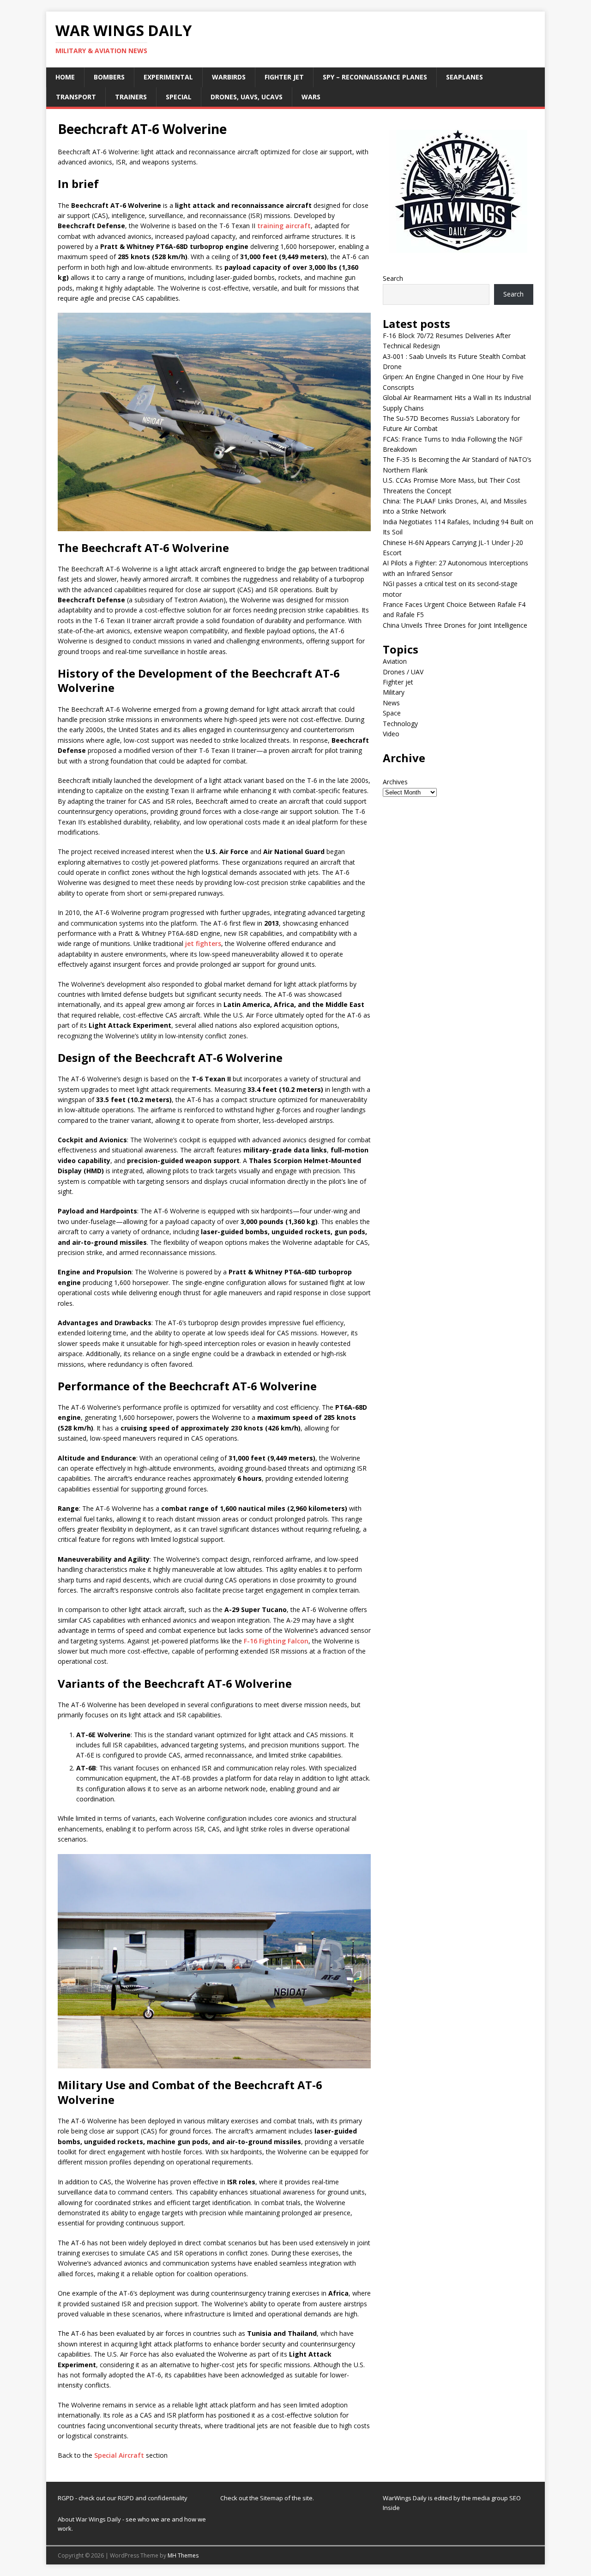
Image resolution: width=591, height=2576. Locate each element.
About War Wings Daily (89, 2519)
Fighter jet (284, 77)
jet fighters (203, 943)
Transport (76, 97)
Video (391, 734)
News (391, 703)
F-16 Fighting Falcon (276, 1641)
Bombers (109, 77)
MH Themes (183, 2555)
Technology (400, 724)
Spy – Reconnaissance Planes (375, 77)
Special (179, 97)
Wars (311, 97)
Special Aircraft (119, 2455)
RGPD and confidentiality (153, 2498)
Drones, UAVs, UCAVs (247, 97)
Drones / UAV (403, 672)
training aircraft (284, 226)
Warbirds (229, 77)
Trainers (131, 97)
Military (394, 692)
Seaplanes (464, 77)
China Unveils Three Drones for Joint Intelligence (455, 625)
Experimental (168, 77)
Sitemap (272, 2498)
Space (392, 713)
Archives (395, 782)
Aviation (395, 661)
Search (393, 278)
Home (65, 77)
